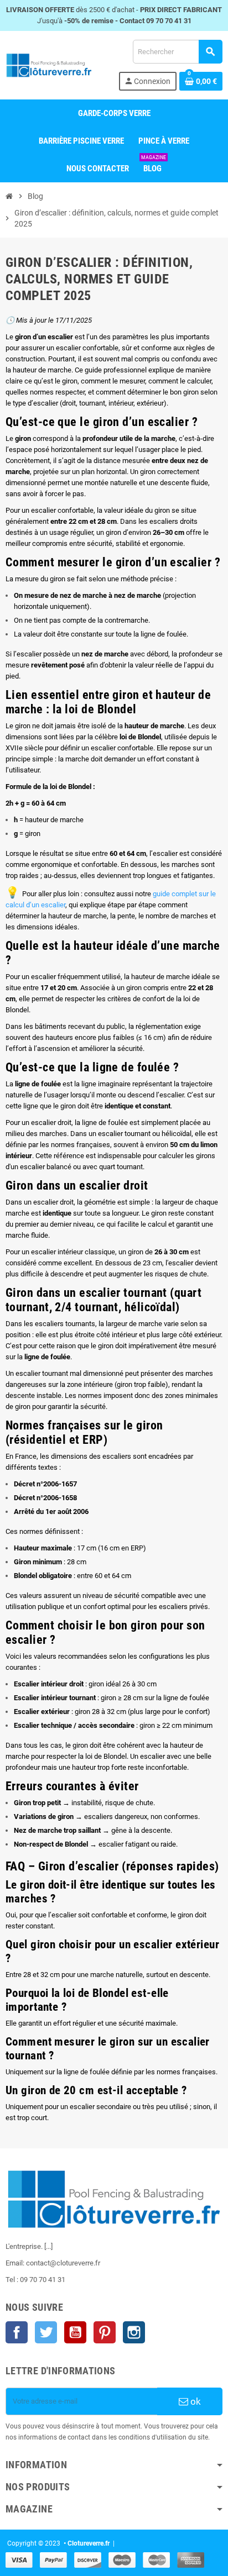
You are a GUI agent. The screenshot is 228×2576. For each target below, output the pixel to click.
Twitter (46, 2332)
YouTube (75, 2332)
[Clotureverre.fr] (49, 64)
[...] (48, 2246)
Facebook (17, 2332)
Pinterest (105, 2332)
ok (195, 2401)
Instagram (134, 2332)
